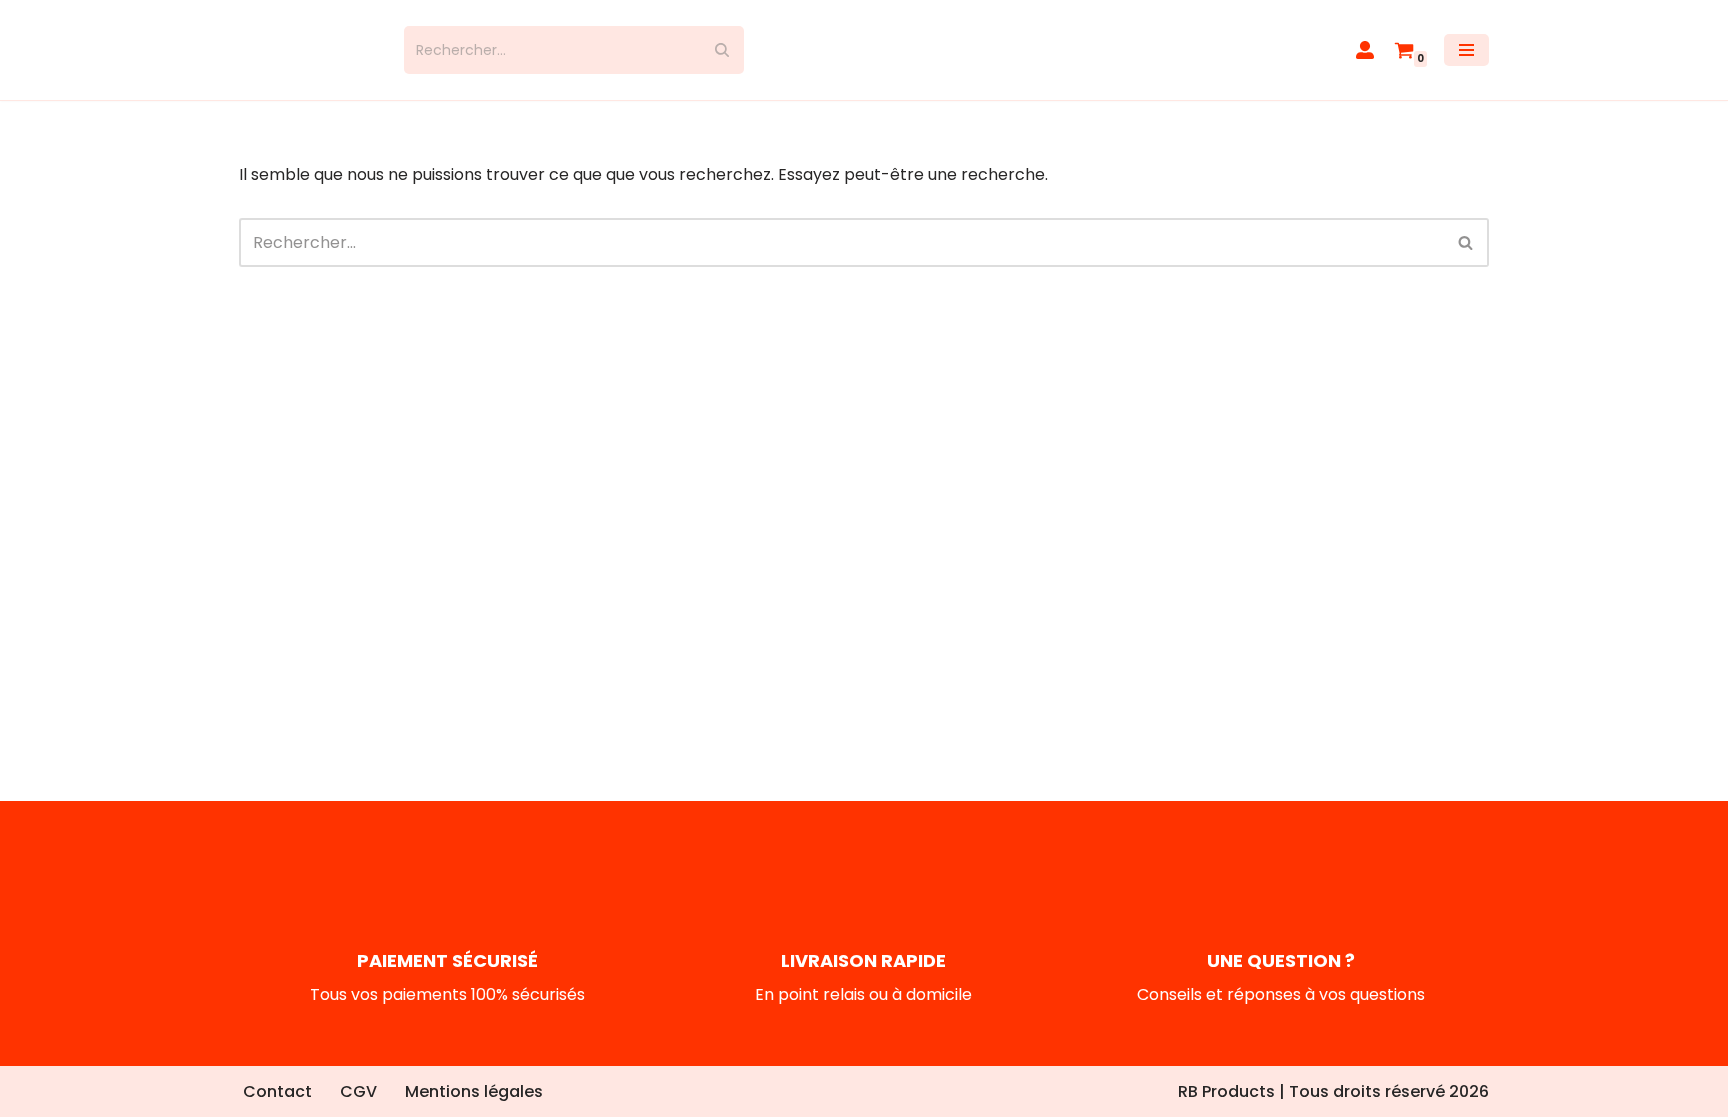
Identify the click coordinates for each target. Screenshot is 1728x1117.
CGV (358, 1091)
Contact (277, 1091)
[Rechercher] (721, 50)
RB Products (1226, 1091)
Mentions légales (474, 1091)
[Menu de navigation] (1466, 50)
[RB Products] (306, 50)
